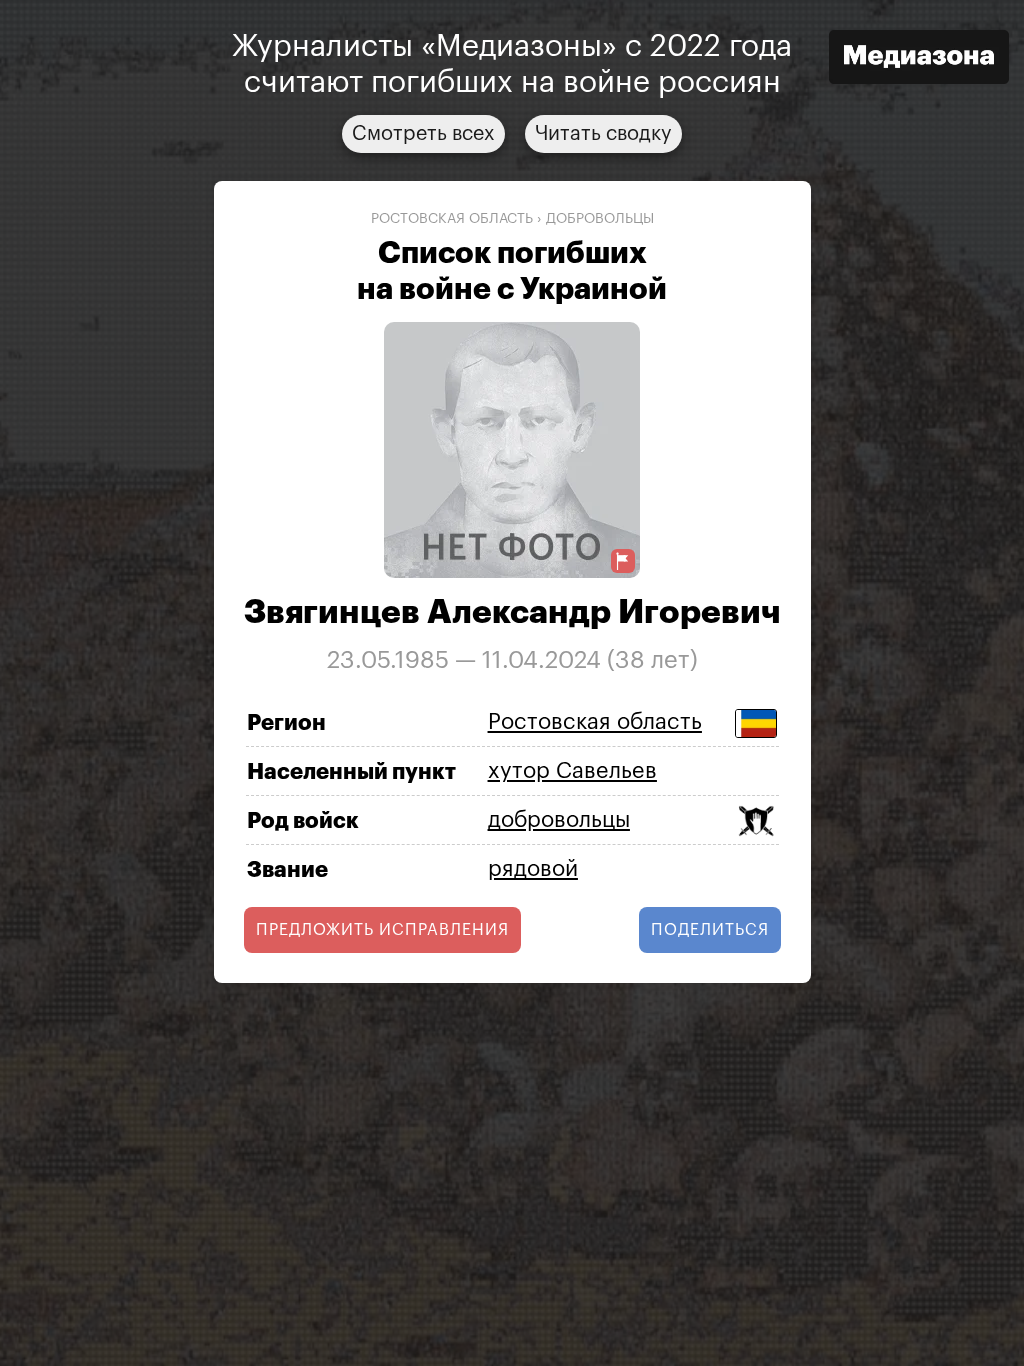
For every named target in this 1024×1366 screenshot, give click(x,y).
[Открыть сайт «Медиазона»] (919, 59)
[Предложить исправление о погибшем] (623, 561)
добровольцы (600, 219)
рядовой (533, 869)
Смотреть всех (423, 134)
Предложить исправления (382, 930)
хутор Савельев (572, 771)
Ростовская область (452, 219)
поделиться (710, 930)
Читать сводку (603, 134)
